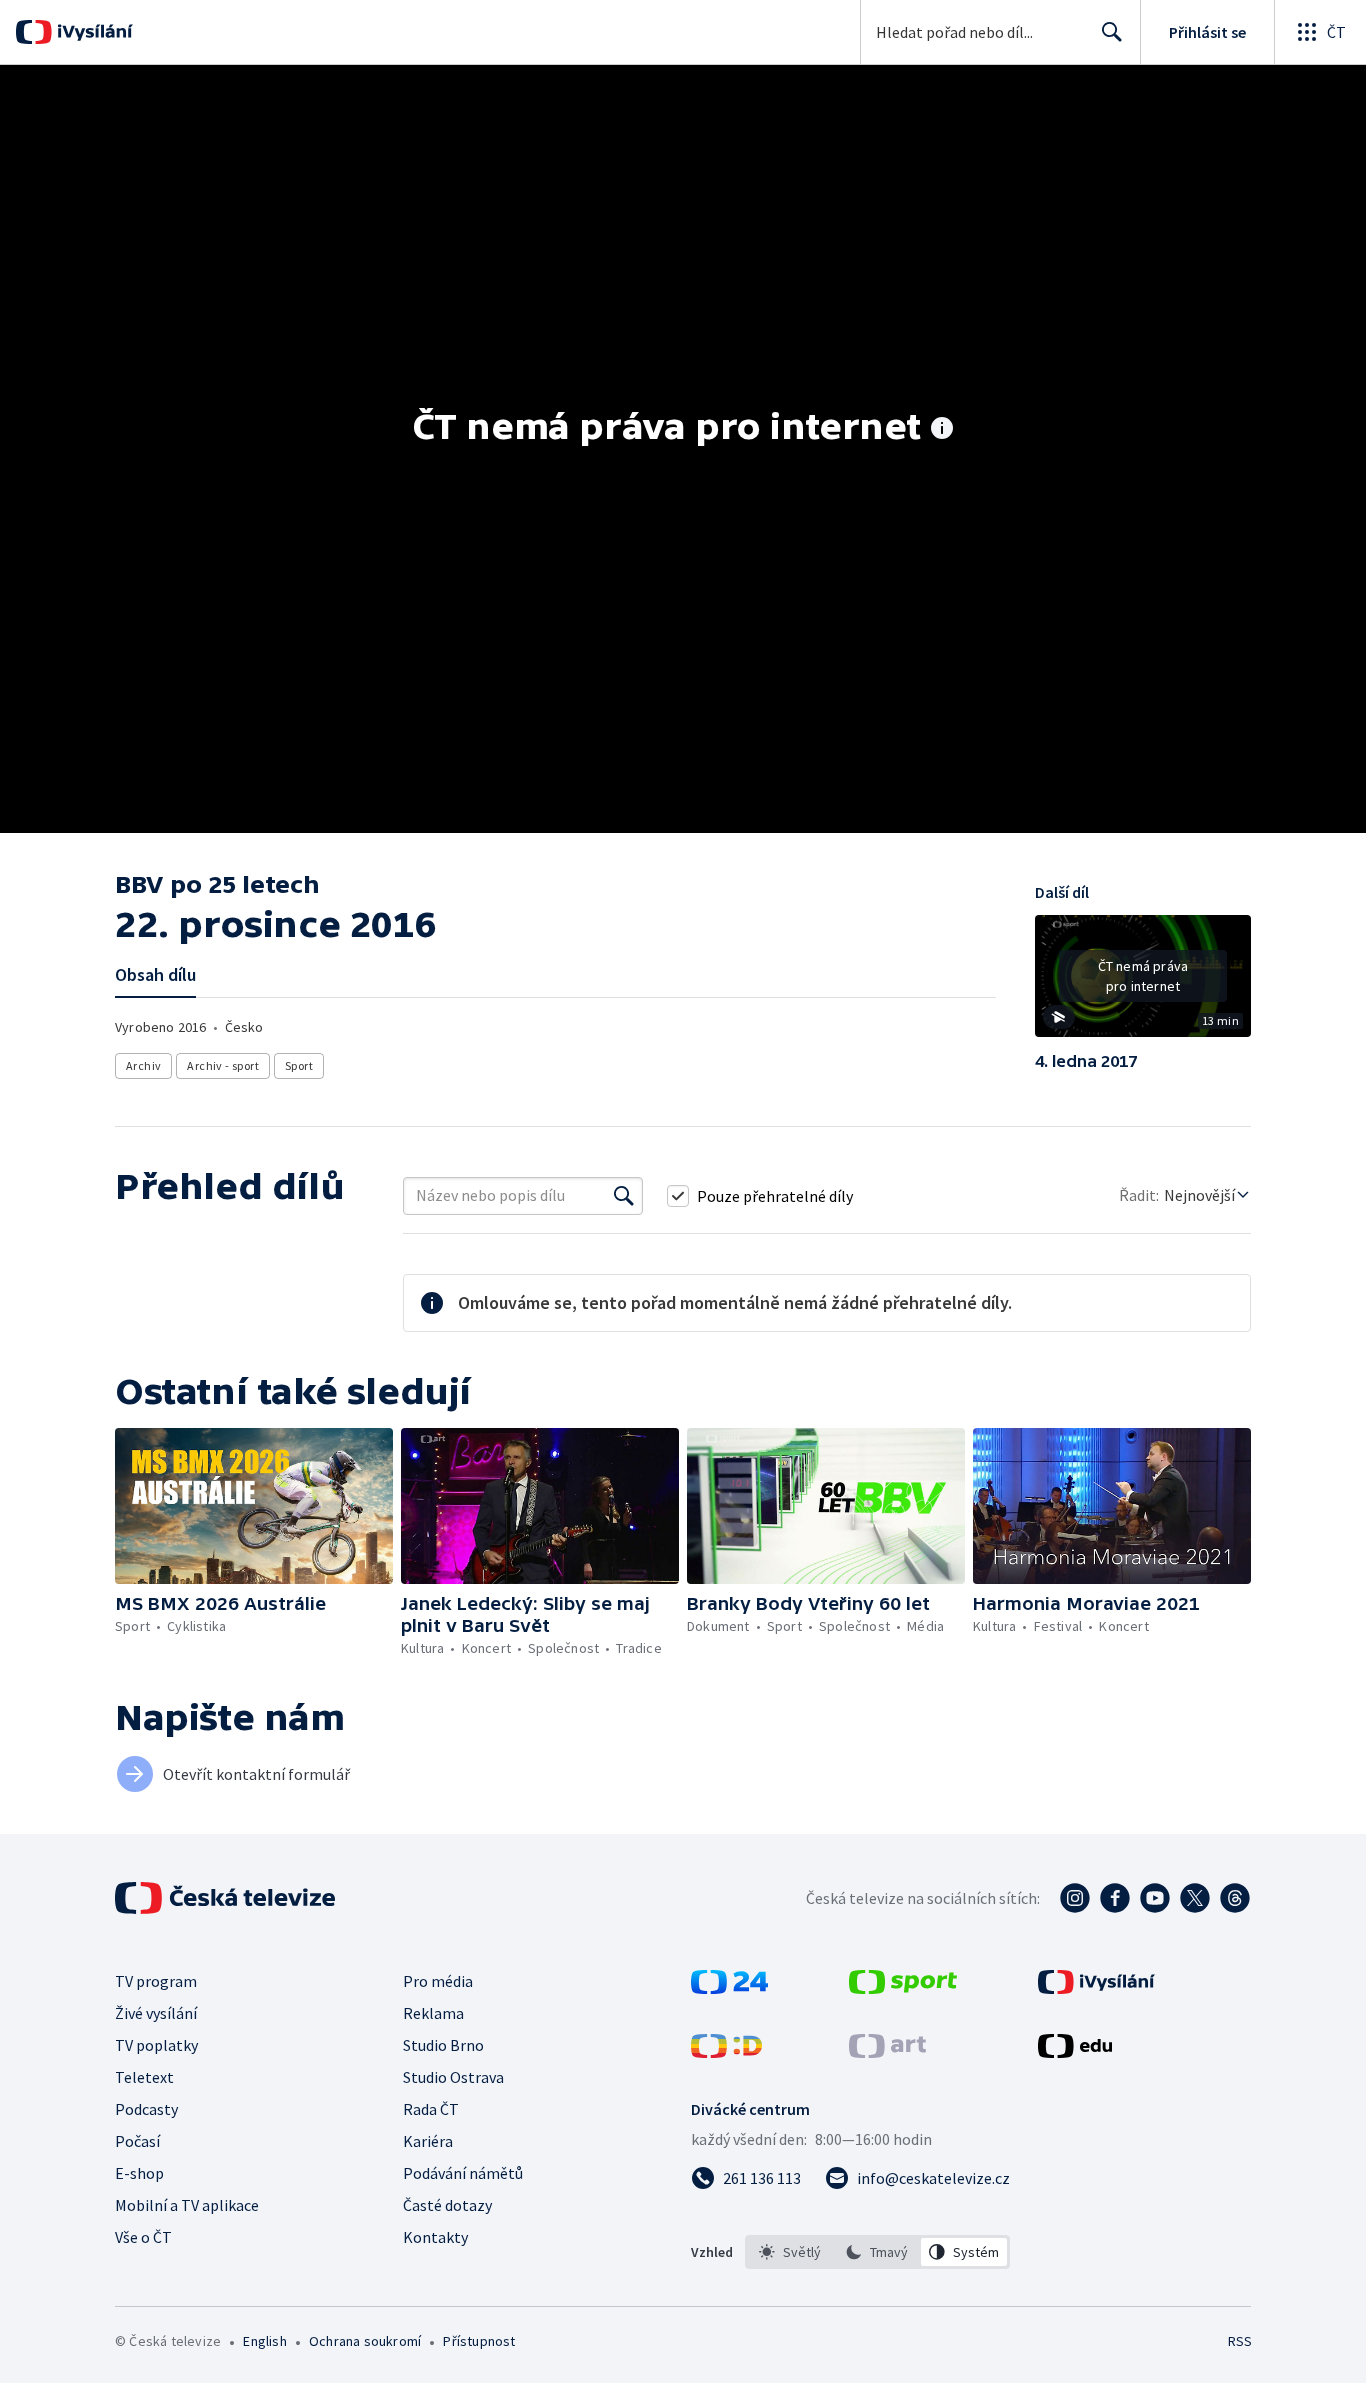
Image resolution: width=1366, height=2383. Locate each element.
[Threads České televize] (1235, 1898)
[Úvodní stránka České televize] (227, 1898)
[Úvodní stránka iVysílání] (92, 32)
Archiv (143, 1065)
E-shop (139, 2173)
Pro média (438, 1981)
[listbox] (877, 2252)
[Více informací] (942, 430)
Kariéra (428, 2141)
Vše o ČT (143, 2237)
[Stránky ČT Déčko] (726, 2052)
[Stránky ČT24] (729, 1988)
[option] (790, 2252)
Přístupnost (479, 2341)
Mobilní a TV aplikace (187, 2205)
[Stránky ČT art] (887, 2052)
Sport (299, 1065)
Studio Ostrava (453, 2077)
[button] (1143, 983)
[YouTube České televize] (1155, 1898)
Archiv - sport (223, 1065)
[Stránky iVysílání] (1096, 1988)
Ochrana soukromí (365, 2341)
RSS (1240, 2341)
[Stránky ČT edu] (1075, 2052)
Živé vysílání (156, 2013)
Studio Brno (443, 2045)
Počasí (137, 2141)
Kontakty (435, 2237)
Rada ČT (431, 2109)
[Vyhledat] (624, 1196)
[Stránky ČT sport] (903, 1988)
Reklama (433, 2013)
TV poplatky (156, 2045)
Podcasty (146, 2109)
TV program (156, 1981)
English (264, 2341)
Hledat (1112, 32)
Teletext (144, 2077)
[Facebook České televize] (1115, 1898)
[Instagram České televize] (1075, 1898)
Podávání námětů (463, 2173)
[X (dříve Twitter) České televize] (1195, 1898)
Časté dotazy (447, 2205)
